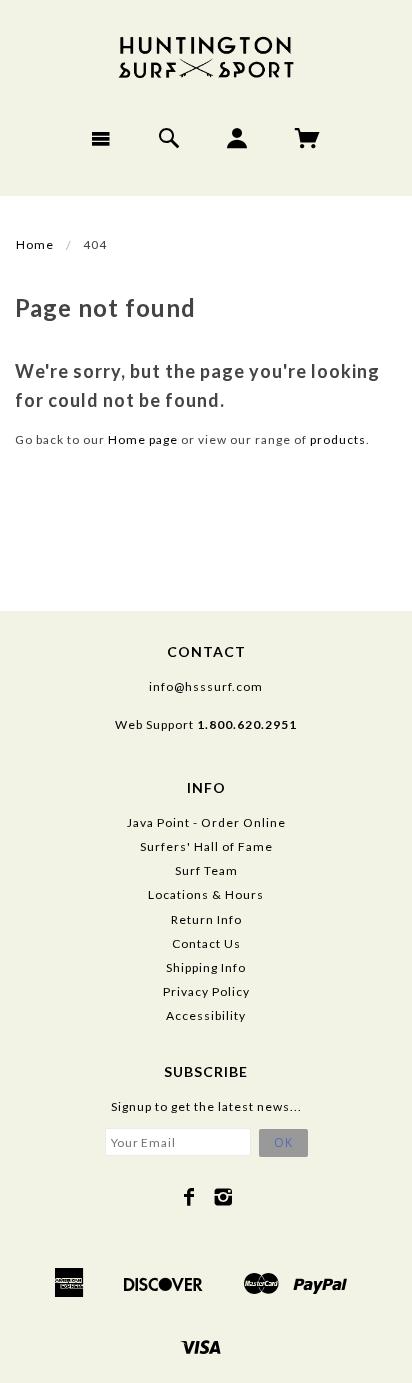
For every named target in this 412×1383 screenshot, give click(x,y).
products (338, 439)
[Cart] (308, 138)
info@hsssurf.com (206, 686)
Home (35, 244)
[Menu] (101, 138)
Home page (143, 439)
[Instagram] (223, 1197)
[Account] (237, 138)
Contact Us (206, 943)
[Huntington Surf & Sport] (206, 55)
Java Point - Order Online (206, 822)
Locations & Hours (206, 894)
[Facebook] (189, 1197)
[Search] (169, 138)
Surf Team (206, 870)
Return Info (206, 919)
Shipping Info (206, 967)
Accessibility (206, 1015)
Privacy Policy (206, 991)
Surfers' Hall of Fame (206, 846)
